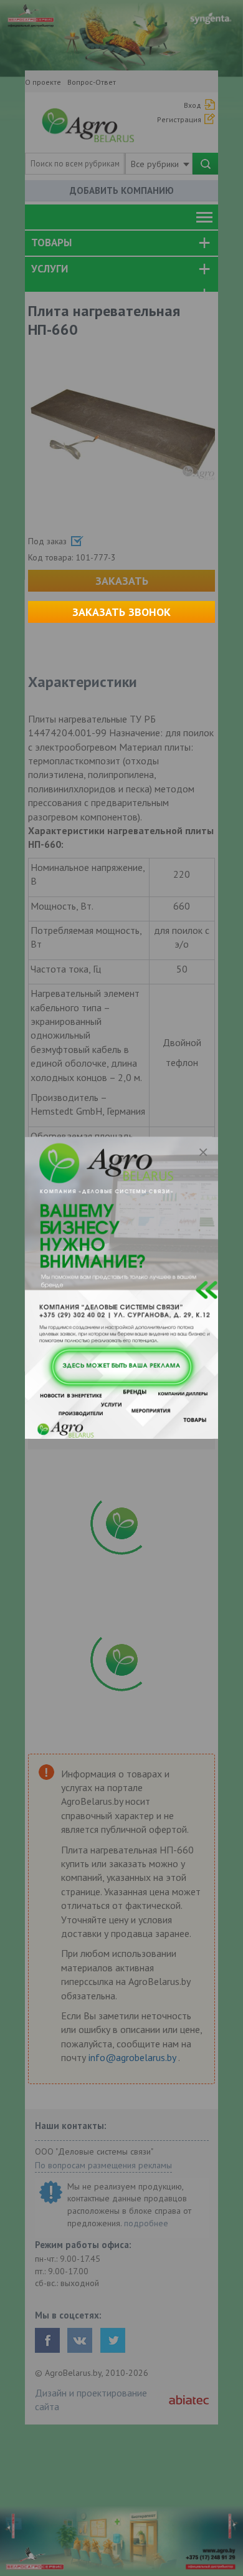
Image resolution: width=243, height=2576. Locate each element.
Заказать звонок (121, 612)
